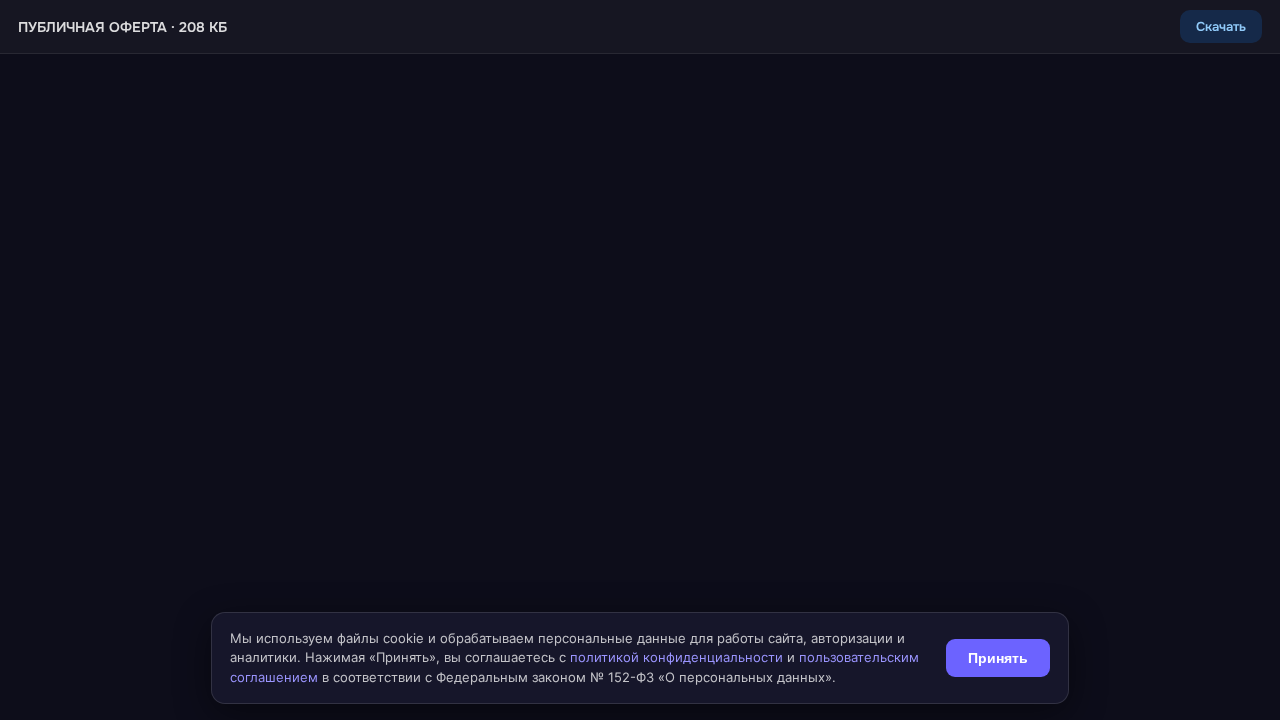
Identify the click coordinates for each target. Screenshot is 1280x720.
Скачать (1221, 26)
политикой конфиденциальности (676, 657)
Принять (998, 658)
